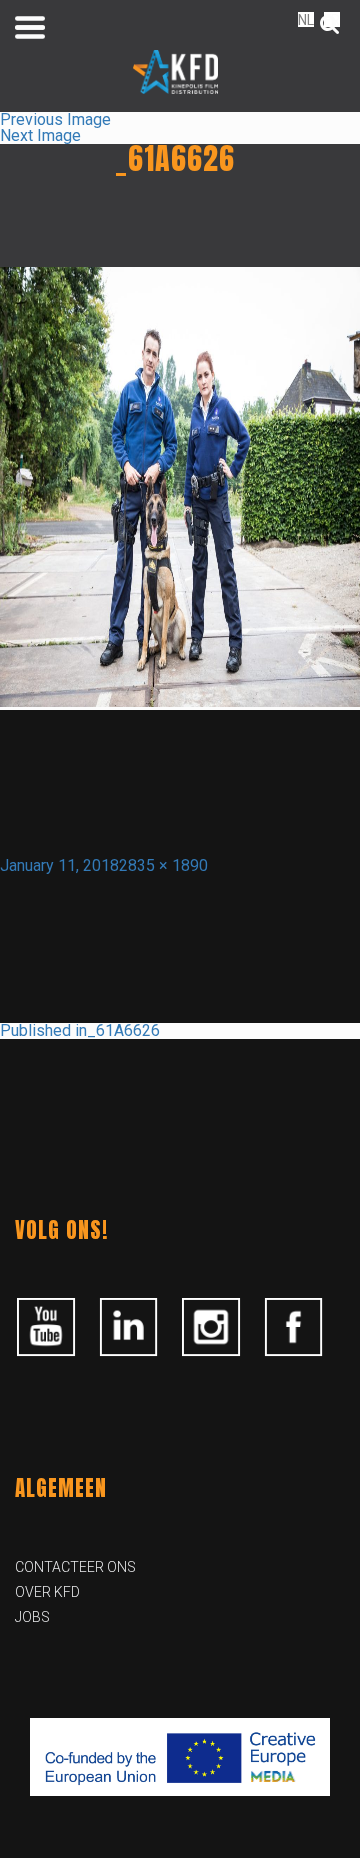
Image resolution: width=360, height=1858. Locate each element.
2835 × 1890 (163, 865)
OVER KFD (47, 1592)
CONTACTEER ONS (75, 1567)
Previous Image (55, 119)
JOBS (32, 1617)
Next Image (40, 135)
